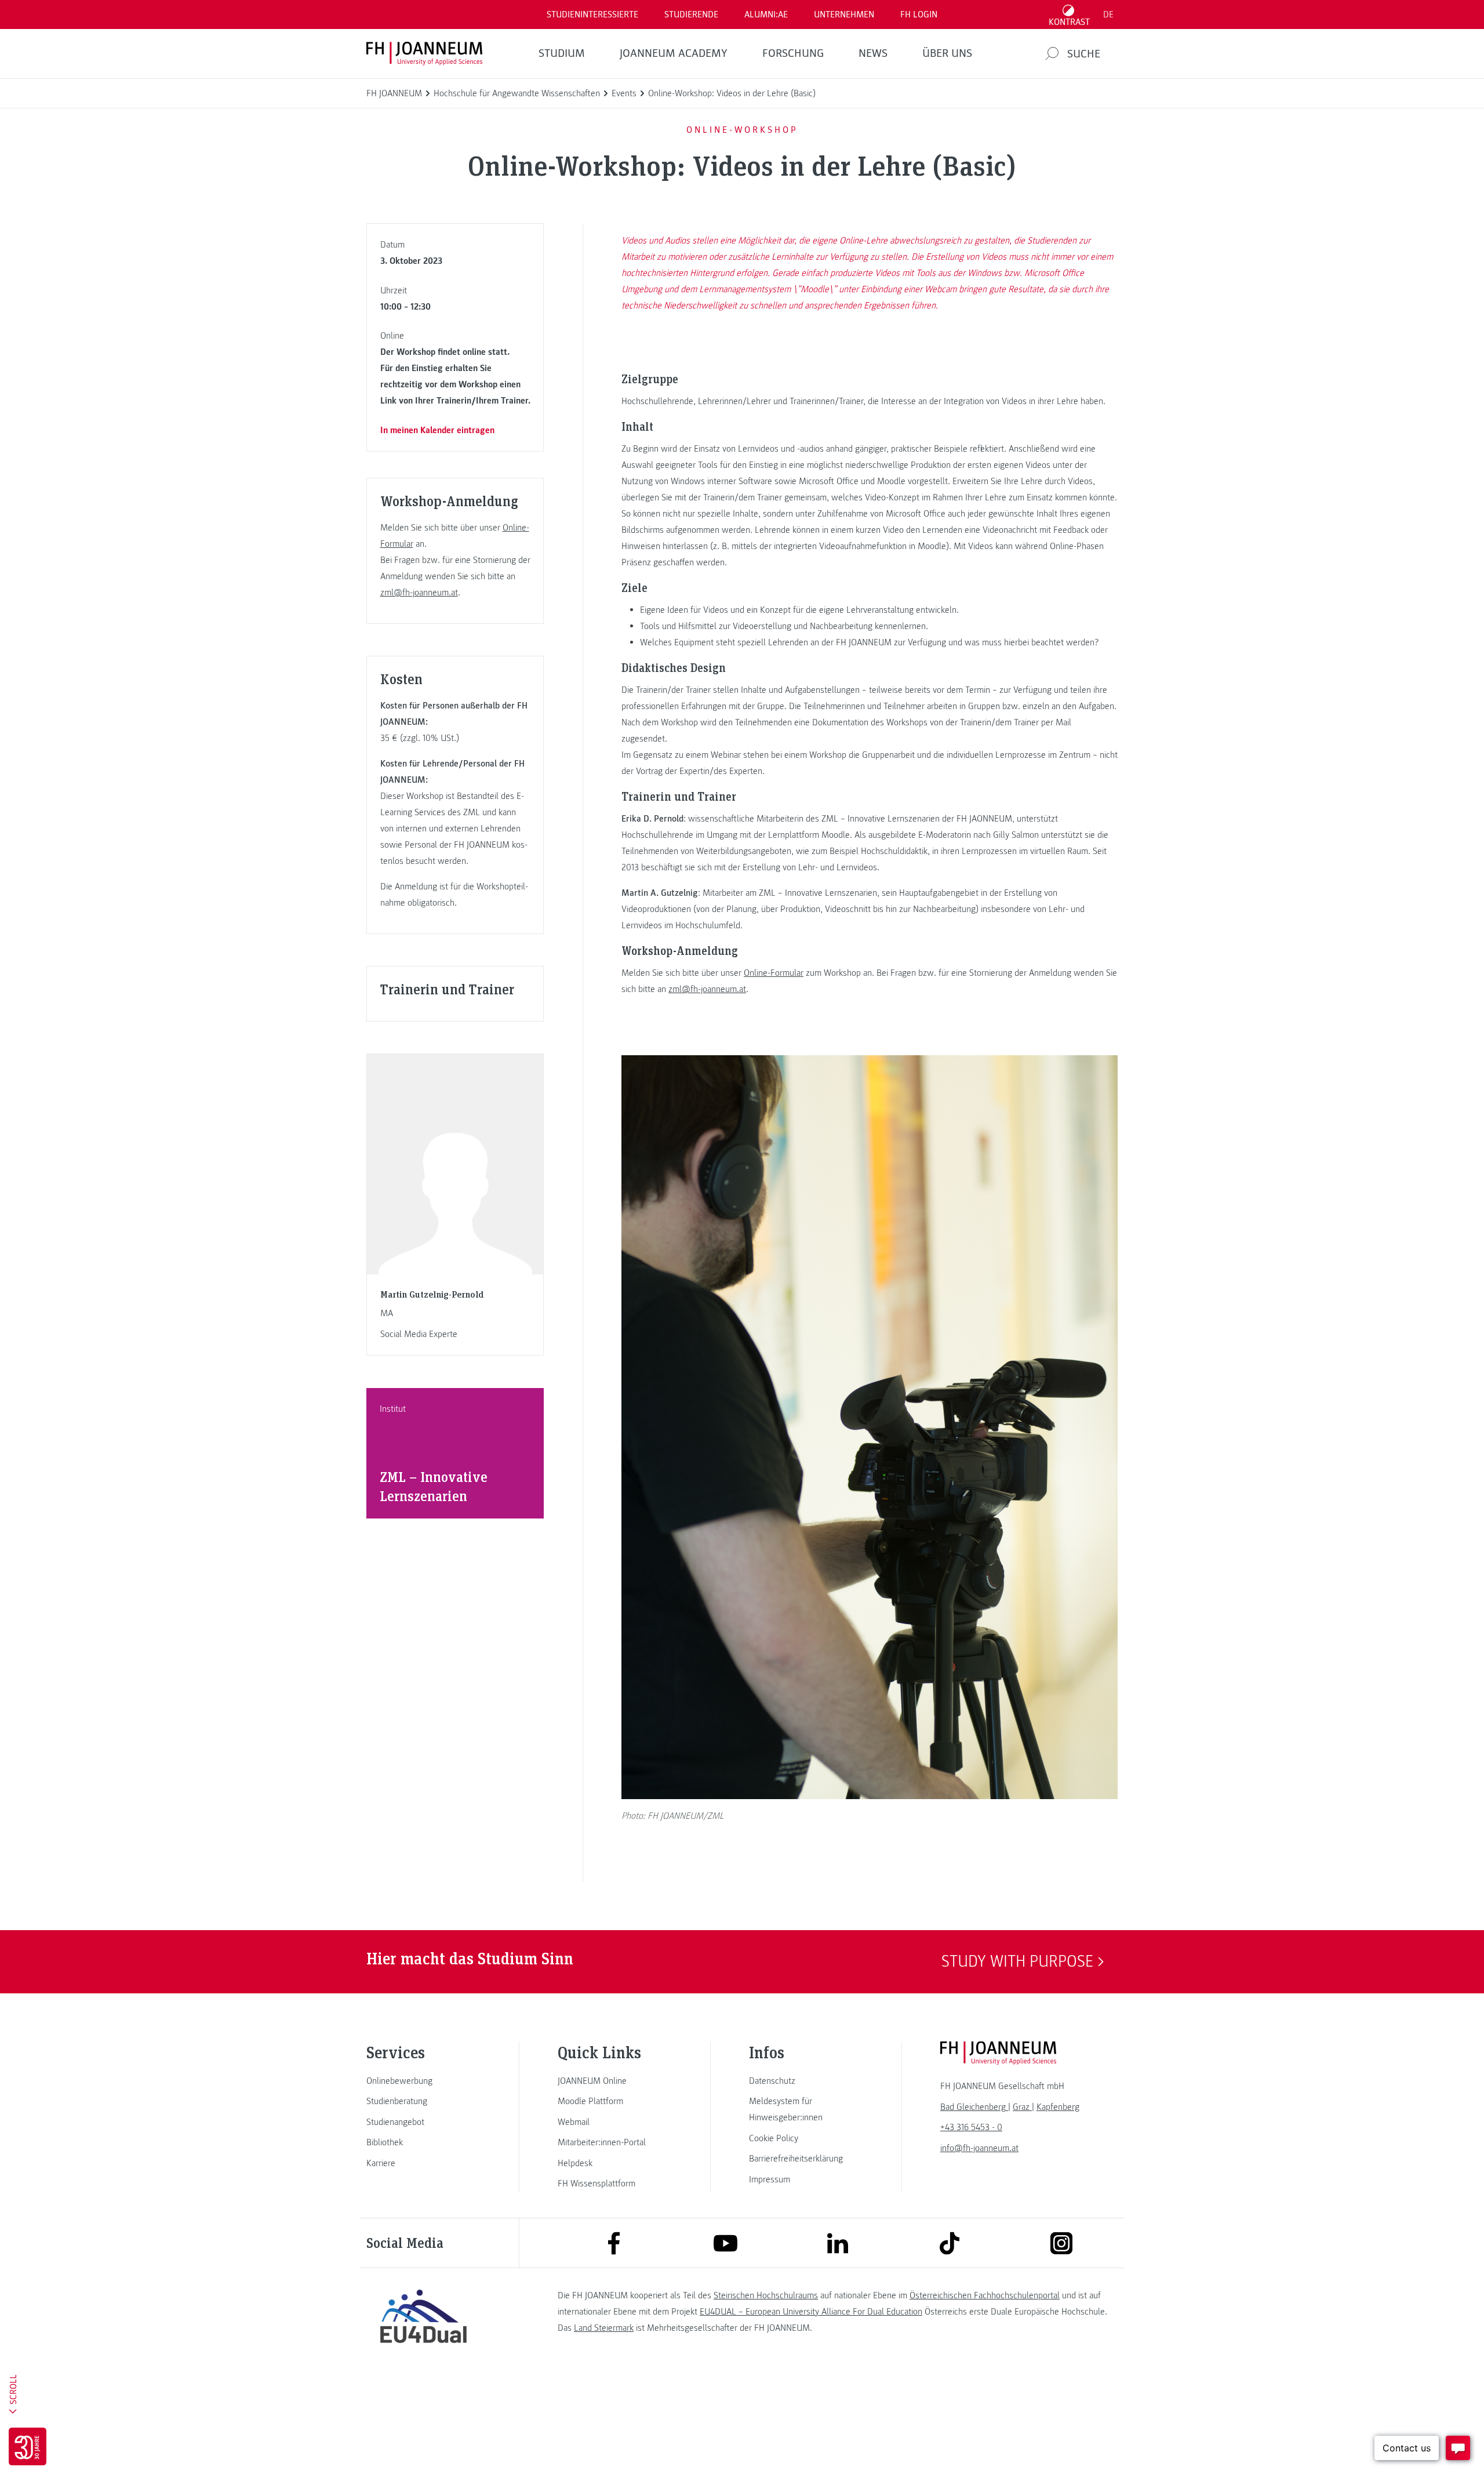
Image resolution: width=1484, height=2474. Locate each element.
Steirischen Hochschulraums (766, 2295)
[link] (423, 2081)
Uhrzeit (394, 290)
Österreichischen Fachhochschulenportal (985, 2295)
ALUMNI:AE (766, 14)
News (873, 53)
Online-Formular (774, 973)
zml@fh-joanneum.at (419, 593)
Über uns (947, 53)
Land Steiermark (604, 2328)
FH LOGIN (919, 14)
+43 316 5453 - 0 (971, 2127)
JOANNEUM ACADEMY (674, 53)
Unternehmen (844, 14)
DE (1108, 14)
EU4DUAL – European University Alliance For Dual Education (811, 2312)
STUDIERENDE (691, 14)
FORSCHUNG (793, 53)
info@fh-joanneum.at (979, 2148)
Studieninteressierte (592, 14)
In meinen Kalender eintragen (437, 430)
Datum (392, 245)
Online (392, 336)
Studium (562, 53)
